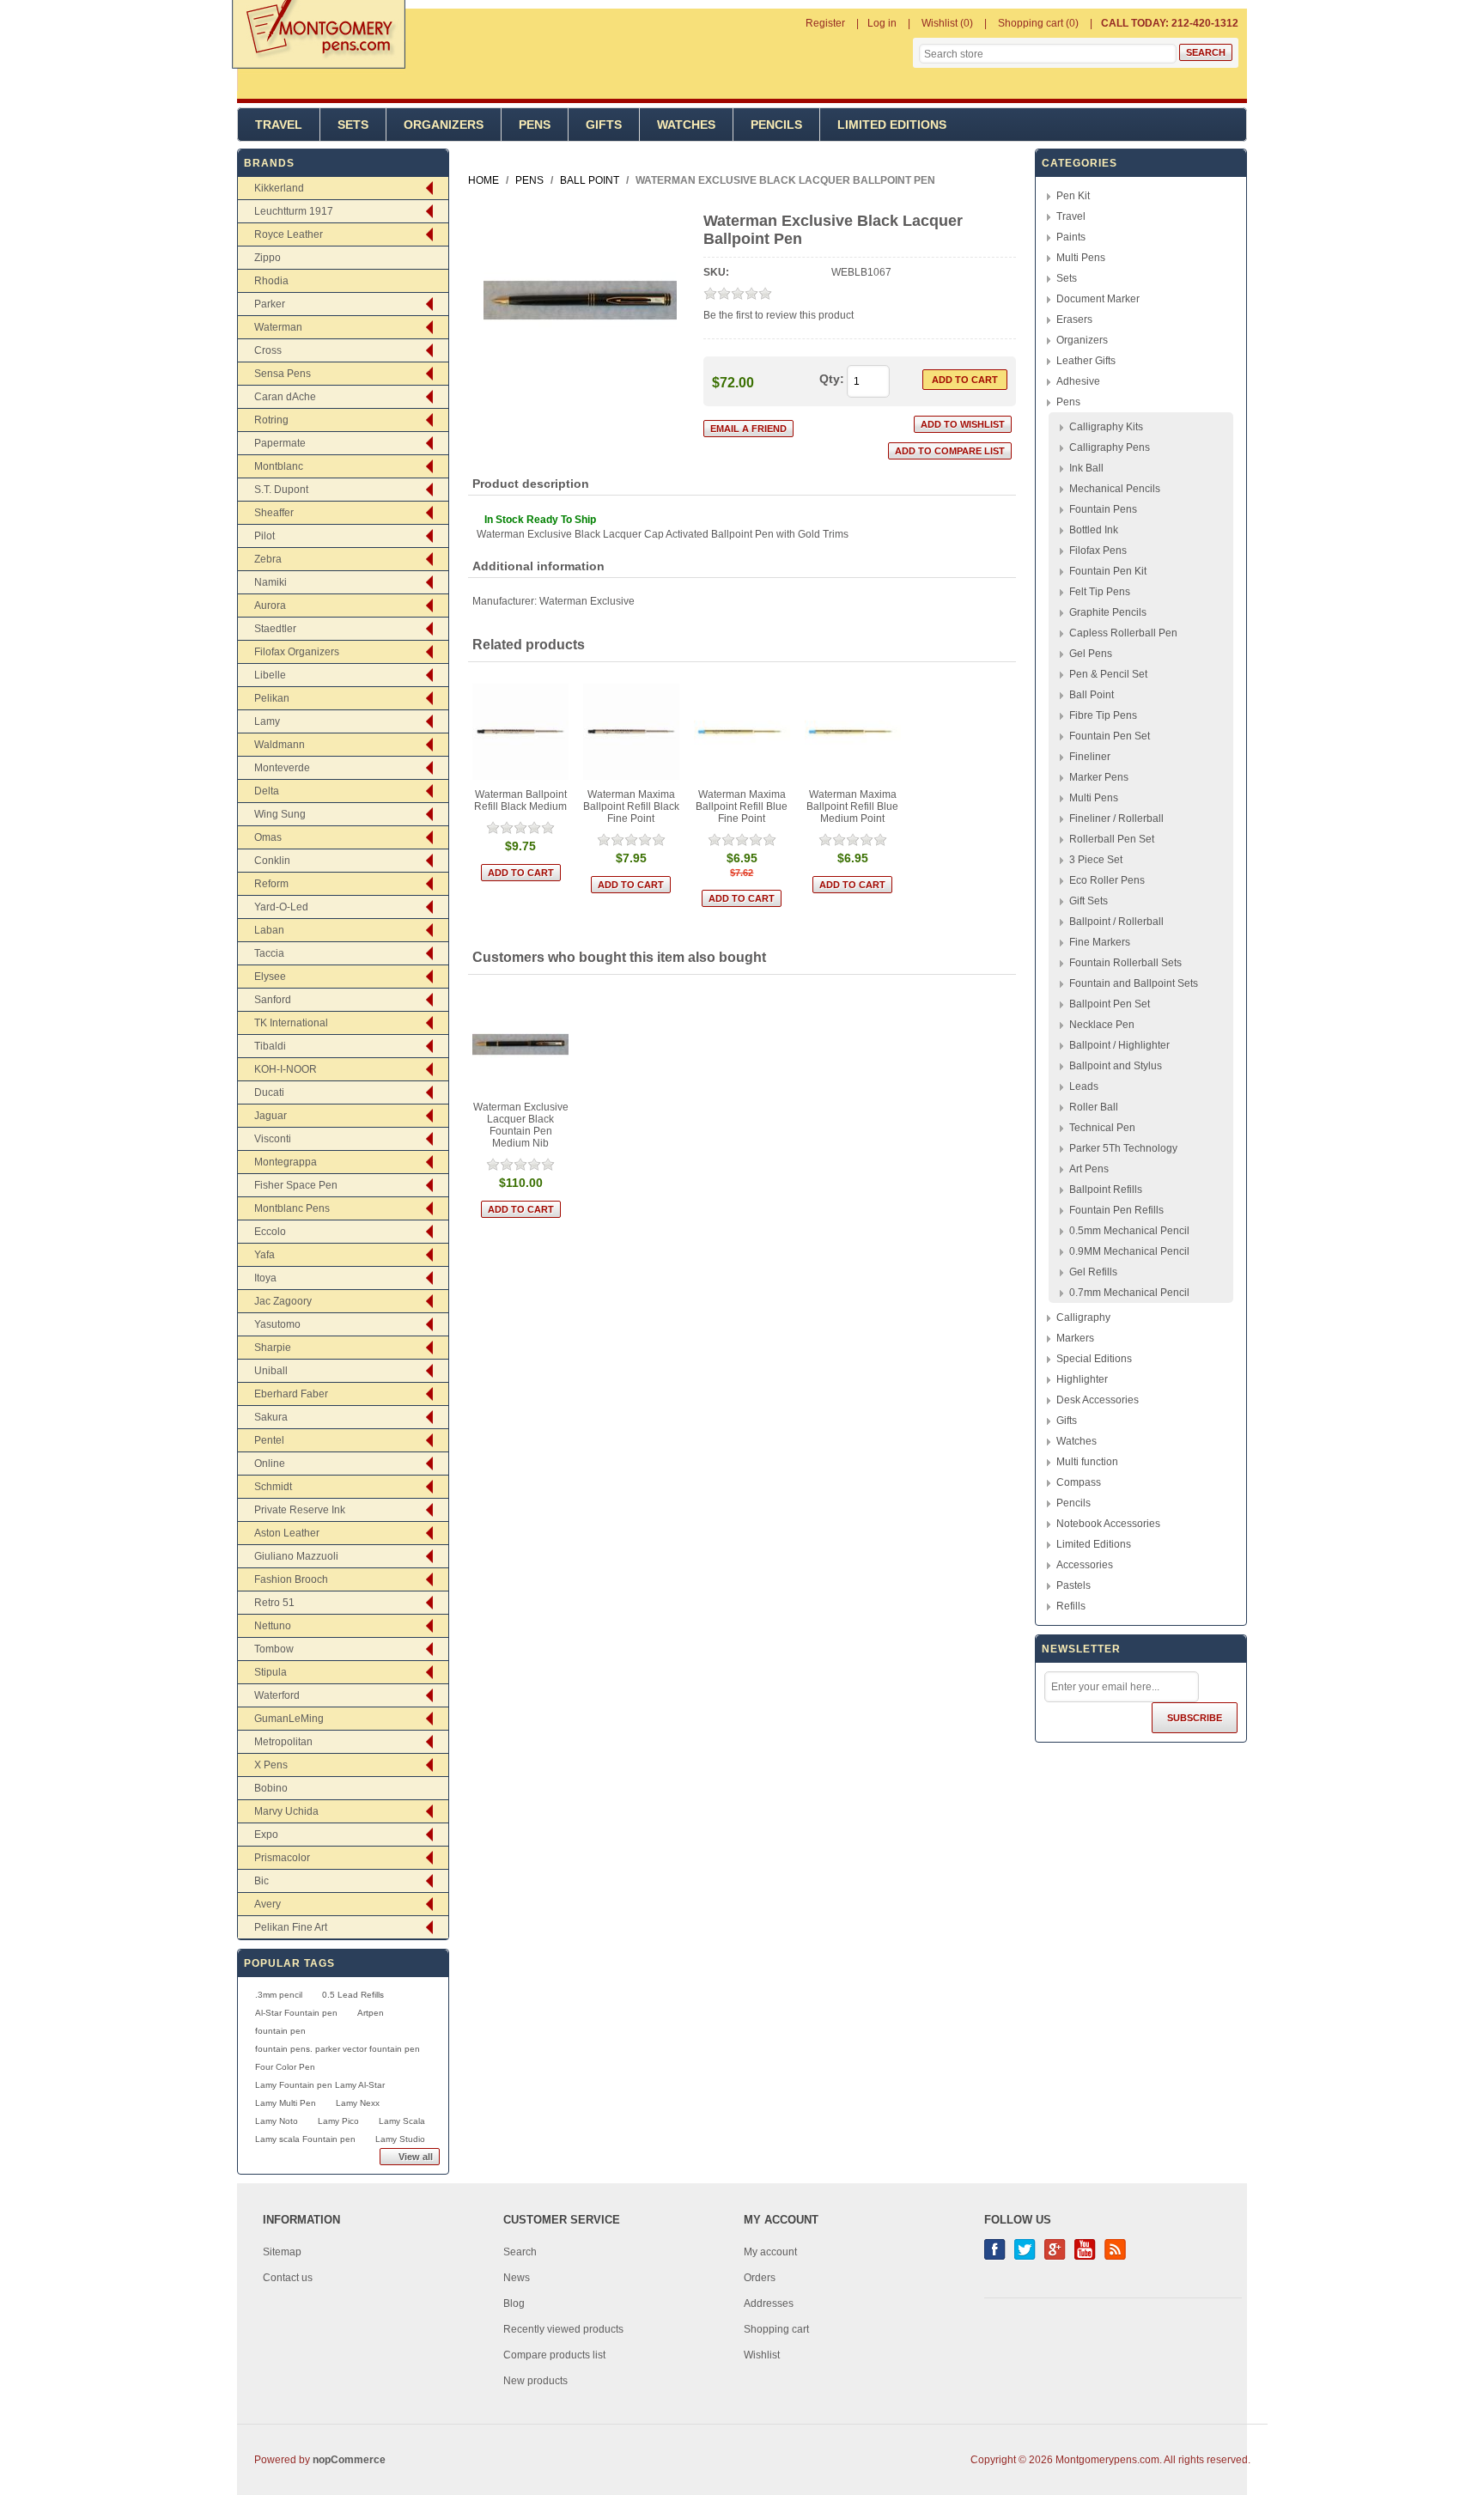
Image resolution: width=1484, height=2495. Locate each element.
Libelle (270, 675)
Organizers (444, 125)
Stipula (271, 1672)
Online (270, 1464)
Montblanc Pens (292, 1208)
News (517, 2278)
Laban (269, 930)
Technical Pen (1102, 1128)
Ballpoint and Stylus (1116, 1066)
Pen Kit (1073, 196)
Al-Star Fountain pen (296, 2013)
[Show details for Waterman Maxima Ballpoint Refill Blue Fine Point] (742, 732)
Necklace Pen (1102, 1025)
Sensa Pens (283, 374)
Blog (514, 2303)
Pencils (776, 125)
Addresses (769, 2303)
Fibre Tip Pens (1103, 715)
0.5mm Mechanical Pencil (1129, 1231)
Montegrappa (286, 1162)
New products (535, 2381)
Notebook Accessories (1108, 1524)
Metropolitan (283, 1742)
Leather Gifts (1086, 361)
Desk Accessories (1098, 1400)
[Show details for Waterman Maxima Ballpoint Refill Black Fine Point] (632, 732)
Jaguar (271, 1116)
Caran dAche (285, 397)
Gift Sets (1089, 901)
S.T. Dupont (281, 490)
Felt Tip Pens (1100, 592)
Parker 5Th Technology (1123, 1148)
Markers (1075, 1338)
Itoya (265, 1278)
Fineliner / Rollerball (1116, 818)
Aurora (270, 605)
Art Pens (1089, 1169)
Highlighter (1082, 1379)
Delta (267, 791)
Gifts (604, 125)
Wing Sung (280, 814)
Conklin (272, 861)
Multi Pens (1081, 258)
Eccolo (270, 1232)
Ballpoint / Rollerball (1116, 922)
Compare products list (554, 2355)
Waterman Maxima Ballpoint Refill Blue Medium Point (852, 806)
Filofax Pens (1098, 551)
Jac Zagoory (283, 1301)
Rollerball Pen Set (1112, 839)
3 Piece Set (1096, 860)
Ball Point (1092, 695)
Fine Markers (1100, 942)
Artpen (371, 2013)
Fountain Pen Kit (1108, 571)
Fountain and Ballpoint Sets (1134, 983)
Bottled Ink (1094, 530)
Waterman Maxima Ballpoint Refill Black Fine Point (631, 806)
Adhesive (1078, 381)
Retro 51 (274, 1603)
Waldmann (280, 745)
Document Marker (1098, 299)
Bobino (271, 1788)
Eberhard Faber (291, 1394)
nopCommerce (349, 2460)
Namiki (271, 582)
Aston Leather (287, 1533)
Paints (1071, 237)
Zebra (268, 559)
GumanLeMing (289, 1719)
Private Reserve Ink (300, 1510)
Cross (268, 350)
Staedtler (275, 629)
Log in (882, 23)
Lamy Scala (402, 2121)
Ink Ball (1086, 468)
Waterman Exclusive (587, 601)
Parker (270, 304)
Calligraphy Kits (1106, 427)
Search (520, 2252)
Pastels (1073, 1585)
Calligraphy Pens (1110, 447)
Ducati (269, 1092)
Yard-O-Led (281, 907)
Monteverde (282, 768)
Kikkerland (279, 188)
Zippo (268, 258)
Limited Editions (892, 125)
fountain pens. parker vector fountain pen (338, 2049)
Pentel (269, 1440)
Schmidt (273, 1487)
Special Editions (1094, 1359)
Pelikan (272, 698)
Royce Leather (289, 234)
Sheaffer (274, 513)
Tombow (274, 1649)
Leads (1084, 1086)
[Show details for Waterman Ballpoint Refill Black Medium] (521, 732)
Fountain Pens (1103, 509)
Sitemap (282, 2252)
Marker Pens (1099, 777)
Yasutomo (277, 1324)
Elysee (270, 977)
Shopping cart (776, 2329)
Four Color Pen (285, 2067)
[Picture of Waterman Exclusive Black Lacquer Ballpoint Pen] (580, 393)
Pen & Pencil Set (1108, 674)
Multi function (1087, 1462)
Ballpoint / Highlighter (1119, 1045)
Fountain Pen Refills (1116, 1210)
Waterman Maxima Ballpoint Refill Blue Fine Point (742, 806)
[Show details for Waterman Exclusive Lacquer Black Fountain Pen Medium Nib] (521, 1045)
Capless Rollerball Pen (1123, 633)
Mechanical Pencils (1115, 489)
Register (825, 23)
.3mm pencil (279, 1995)
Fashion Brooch (291, 1579)
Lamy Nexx (358, 2103)
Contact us (288, 2278)
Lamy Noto (277, 2121)
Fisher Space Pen (296, 1185)
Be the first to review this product (778, 315)
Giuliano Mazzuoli (296, 1556)
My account (770, 2252)
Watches (686, 125)
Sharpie (273, 1348)
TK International (291, 1023)
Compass (1079, 1482)
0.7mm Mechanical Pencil (1129, 1293)
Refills (1071, 1606)
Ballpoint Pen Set (1110, 1004)
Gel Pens (1091, 654)
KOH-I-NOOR (286, 1069)
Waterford (277, 1695)
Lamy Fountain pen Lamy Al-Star (320, 2085)
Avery (268, 1904)
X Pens (271, 1765)
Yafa (265, 1255)
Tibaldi (270, 1046)
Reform (271, 884)
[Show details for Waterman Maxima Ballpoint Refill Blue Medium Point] (853, 732)
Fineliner (1090, 757)
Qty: (832, 379)
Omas (268, 837)
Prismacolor (282, 1858)
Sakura (271, 1417)
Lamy (267, 721)
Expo (266, 1835)
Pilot (265, 536)
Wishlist (762, 2355)
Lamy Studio (400, 2139)
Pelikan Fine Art (291, 1927)
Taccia (269, 953)
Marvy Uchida (286, 1811)
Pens (535, 125)
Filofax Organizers (297, 652)
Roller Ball (1094, 1107)
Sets (353, 125)
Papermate (280, 443)
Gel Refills (1093, 1272)
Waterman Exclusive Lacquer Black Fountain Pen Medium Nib (521, 1125)
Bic (262, 1881)
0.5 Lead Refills (353, 1995)
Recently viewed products (563, 2329)
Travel (279, 125)
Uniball (271, 1371)
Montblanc (279, 466)
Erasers (1074, 319)
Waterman (278, 327)
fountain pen (280, 2031)
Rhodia (271, 281)
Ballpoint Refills (1106, 1190)
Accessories (1085, 1565)
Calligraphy (1083, 1317)
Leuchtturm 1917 (294, 211)
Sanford (273, 1000)
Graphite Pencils (1108, 612)
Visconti (273, 1139)
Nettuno (273, 1626)
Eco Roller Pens (1107, 880)
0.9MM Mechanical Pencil (1129, 1251)
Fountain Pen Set (1110, 736)
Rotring (271, 420)
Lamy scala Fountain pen (305, 2139)
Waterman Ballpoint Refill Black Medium (520, 800)
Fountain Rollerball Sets (1125, 963)
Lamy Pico (338, 2121)
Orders (760, 2278)
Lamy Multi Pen (286, 2103)
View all (416, 2157)
